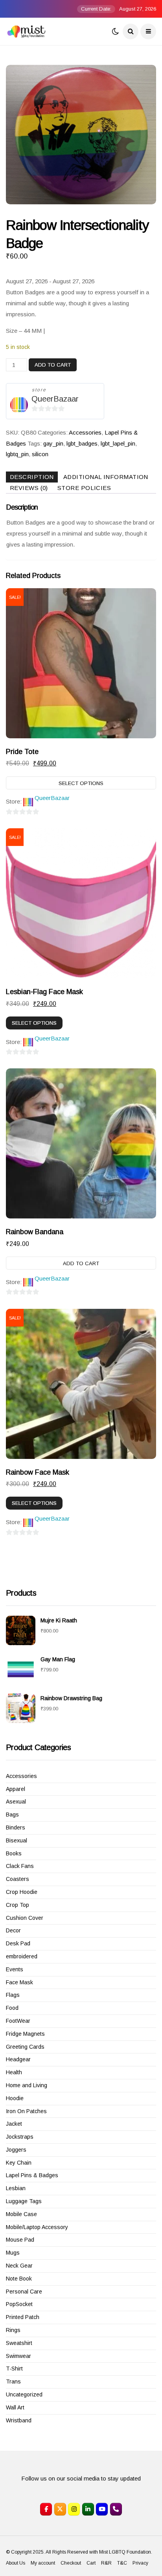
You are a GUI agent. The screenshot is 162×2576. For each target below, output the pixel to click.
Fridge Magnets (25, 2034)
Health (14, 2072)
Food (12, 2008)
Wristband (19, 2420)
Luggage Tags (24, 2201)
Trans (13, 2382)
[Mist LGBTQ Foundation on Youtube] (102, 2509)
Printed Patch (23, 2317)
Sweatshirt (19, 2343)
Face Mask (19, 1982)
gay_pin (53, 443)
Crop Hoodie (22, 1892)
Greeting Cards (25, 2047)
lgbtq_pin (17, 454)
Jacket (14, 2124)
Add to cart (53, 365)
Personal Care (24, 2292)
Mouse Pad (20, 2240)
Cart (91, 2563)
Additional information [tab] (106, 477)
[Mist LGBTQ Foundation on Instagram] (74, 2509)
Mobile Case (21, 2214)
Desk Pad (18, 1943)
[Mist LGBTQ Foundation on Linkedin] (88, 2509)
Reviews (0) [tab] (29, 488)
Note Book (19, 2279)
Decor (13, 1930)
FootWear (18, 2021)
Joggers (16, 2150)
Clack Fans (20, 1866)
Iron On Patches (26, 2111)
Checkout (71, 2563)
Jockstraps (20, 2137)
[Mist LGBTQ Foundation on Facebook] (46, 2509)
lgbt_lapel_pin (118, 443)
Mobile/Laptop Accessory (37, 2227)
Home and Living (27, 2085)
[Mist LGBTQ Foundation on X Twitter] (60, 2509)
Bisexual (17, 1840)
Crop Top (17, 1905)
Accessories (85, 432)
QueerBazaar (55, 399)
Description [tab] (32, 477)
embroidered (22, 1956)
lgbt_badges (82, 443)
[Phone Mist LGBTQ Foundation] (116, 2509)
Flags (13, 1995)
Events (15, 1969)
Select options (81, 783)
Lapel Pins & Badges (32, 2175)
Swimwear (18, 2356)
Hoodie (15, 2098)
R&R (106, 2563)
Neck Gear (19, 2266)
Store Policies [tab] (84, 488)
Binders (16, 1827)
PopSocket (19, 2304)
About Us (16, 2563)
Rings (13, 2330)
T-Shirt (14, 2369)
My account (43, 2563)
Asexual (16, 1802)
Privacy (140, 2563)
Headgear (18, 2059)
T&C (122, 2563)
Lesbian (16, 2188)
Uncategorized (24, 2394)
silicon (40, 454)
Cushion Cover (25, 1918)
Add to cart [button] (81, 1263)
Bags (12, 1815)
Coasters (17, 1879)
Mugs (13, 2253)
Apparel (16, 1789)
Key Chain (19, 2163)
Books (14, 1853)
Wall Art (15, 2407)
